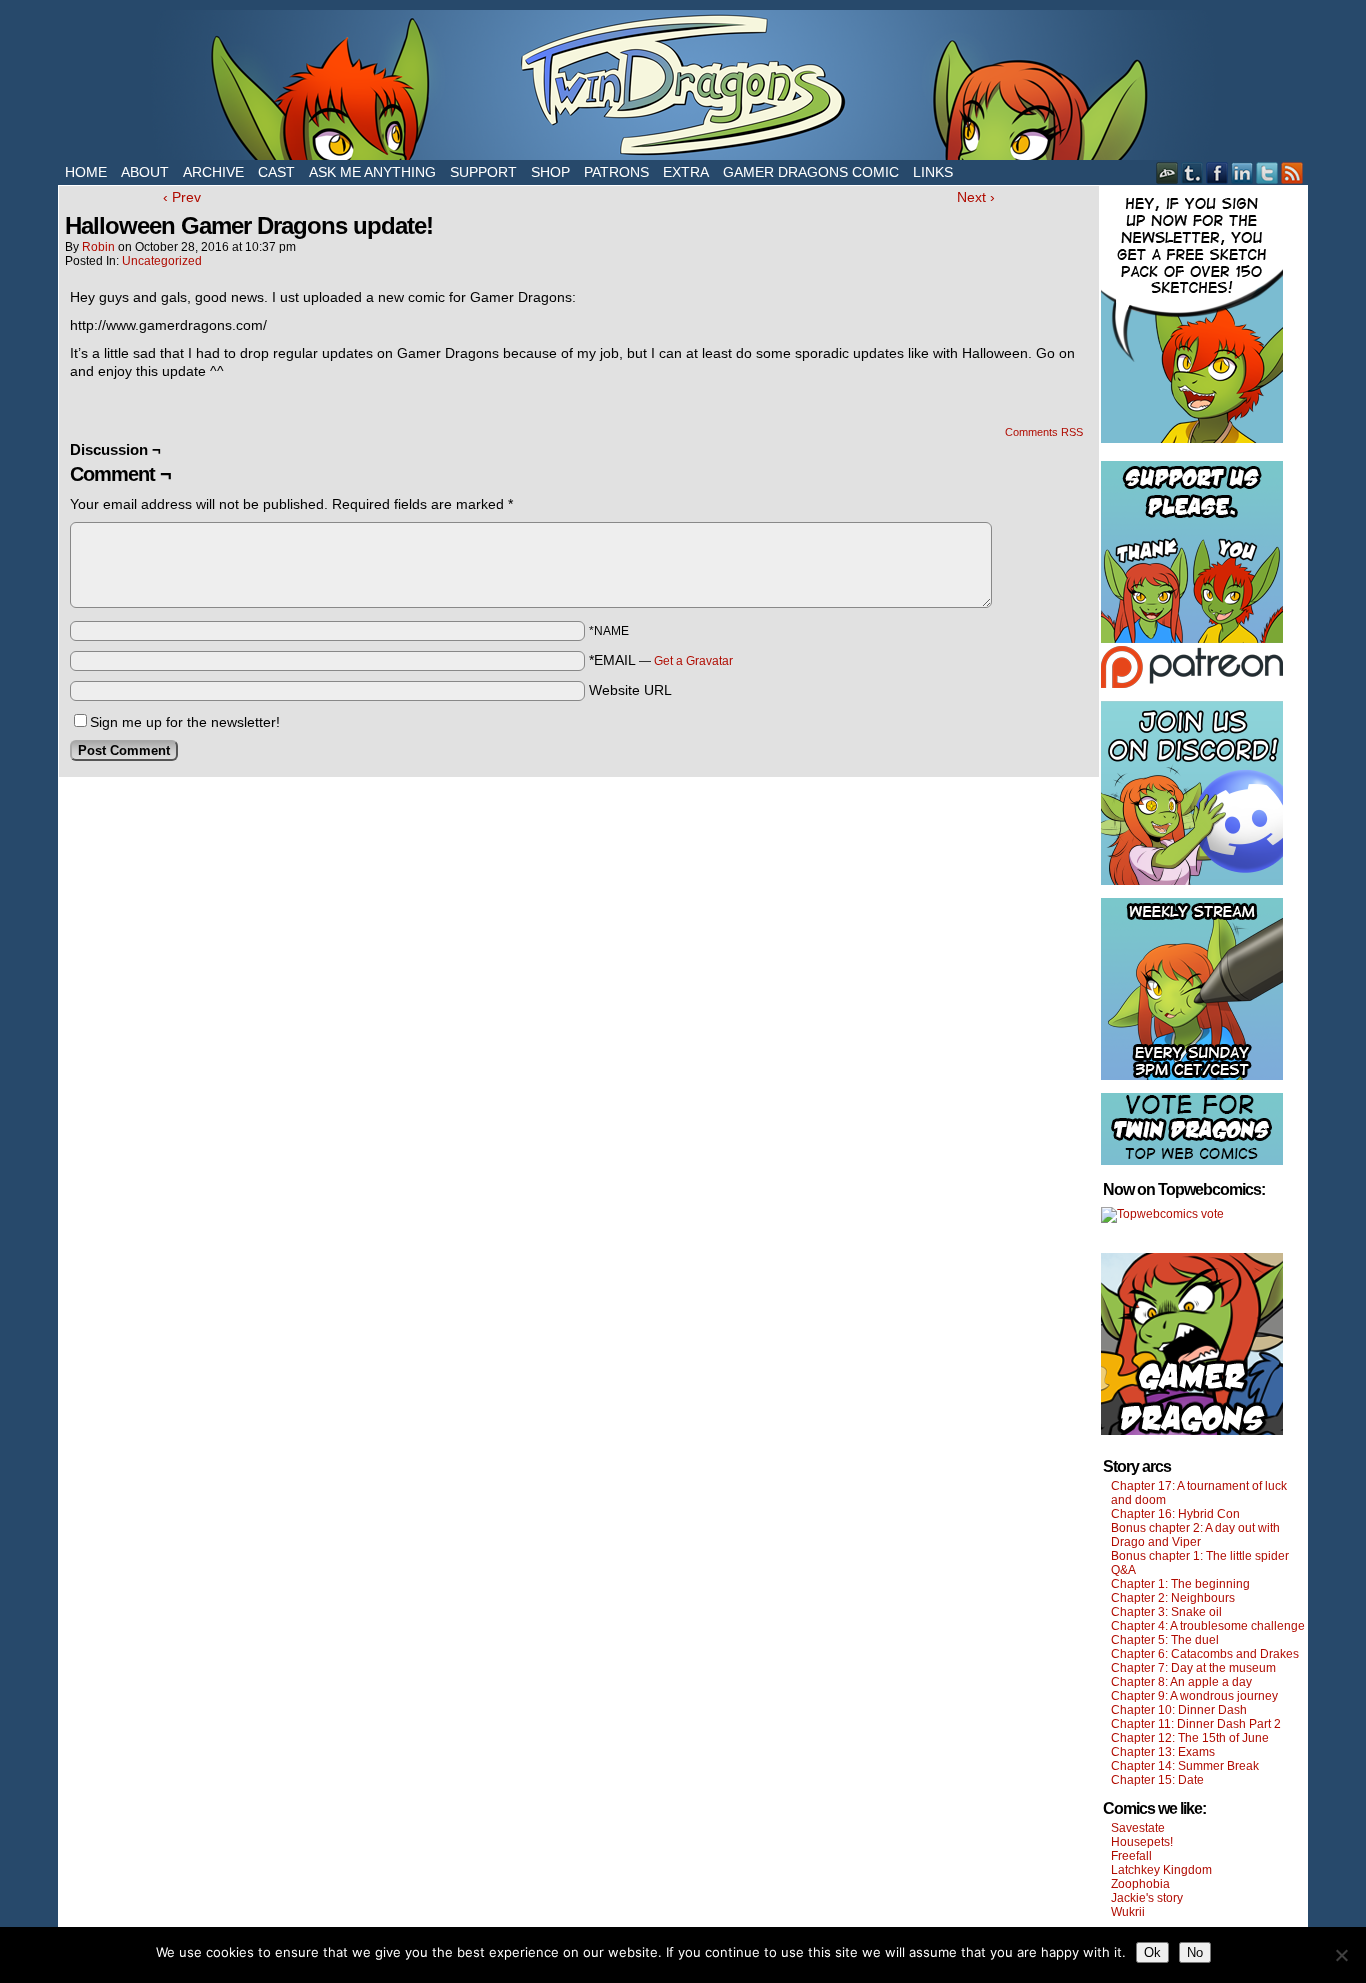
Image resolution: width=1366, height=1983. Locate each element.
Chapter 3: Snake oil (1166, 1612)
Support (483, 172)
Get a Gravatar (693, 661)
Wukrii (1128, 1912)
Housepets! (1142, 1842)
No (1195, 1952)
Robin (98, 247)
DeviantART (1167, 172)
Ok (1152, 1952)
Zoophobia (1140, 1884)
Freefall (1131, 1856)
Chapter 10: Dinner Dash (1179, 1710)
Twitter (1267, 172)
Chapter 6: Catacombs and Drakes (1205, 1654)
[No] (1341, 1955)
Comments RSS (1044, 432)
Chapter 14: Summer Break (1185, 1766)
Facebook (1217, 172)
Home (86, 172)
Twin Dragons (683, 85)
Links (933, 172)
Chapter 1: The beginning (1180, 1584)
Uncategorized (162, 261)
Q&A (1123, 1570)
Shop (550, 172)
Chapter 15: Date (1157, 1780)
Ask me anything (372, 172)
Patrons (616, 172)
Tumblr (1192, 172)
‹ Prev (182, 197)
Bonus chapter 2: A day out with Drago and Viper (1195, 1535)
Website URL (630, 690)
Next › (976, 197)
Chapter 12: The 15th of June (1190, 1738)
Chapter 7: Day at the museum (1193, 1668)
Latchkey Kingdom (1161, 1870)
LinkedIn (1242, 172)
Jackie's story (1147, 1898)
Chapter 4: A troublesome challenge (1208, 1626)
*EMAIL (661, 660)
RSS (1292, 172)
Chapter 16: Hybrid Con (1175, 1514)
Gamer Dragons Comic (811, 172)
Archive (213, 172)
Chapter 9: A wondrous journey (1194, 1696)
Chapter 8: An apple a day (1181, 1682)
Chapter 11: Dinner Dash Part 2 (1196, 1724)
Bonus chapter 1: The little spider (1200, 1556)
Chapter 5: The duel (1165, 1640)
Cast (276, 172)
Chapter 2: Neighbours (1173, 1598)
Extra (686, 172)
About (145, 172)
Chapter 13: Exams (1163, 1752)
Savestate (1138, 1828)
